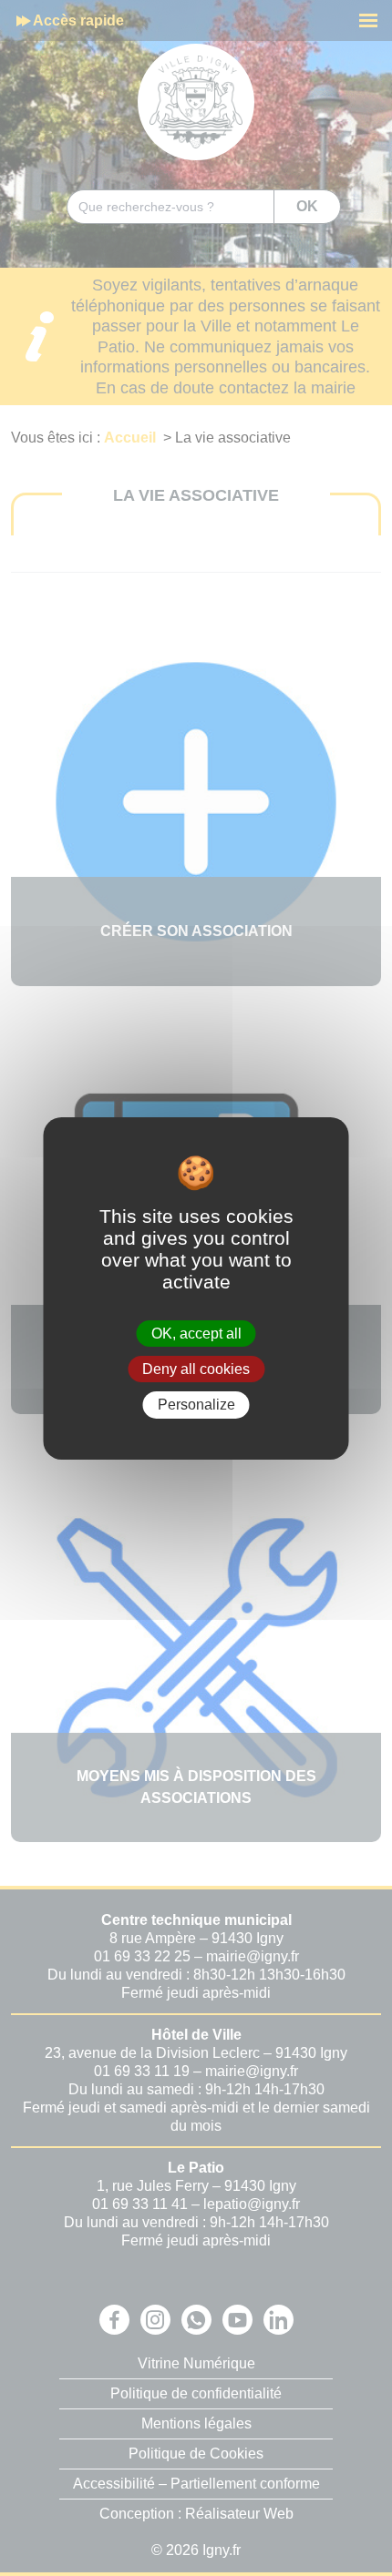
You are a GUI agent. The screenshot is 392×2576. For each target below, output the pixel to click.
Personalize (196, 1405)
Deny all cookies (196, 1369)
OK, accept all (196, 1334)
